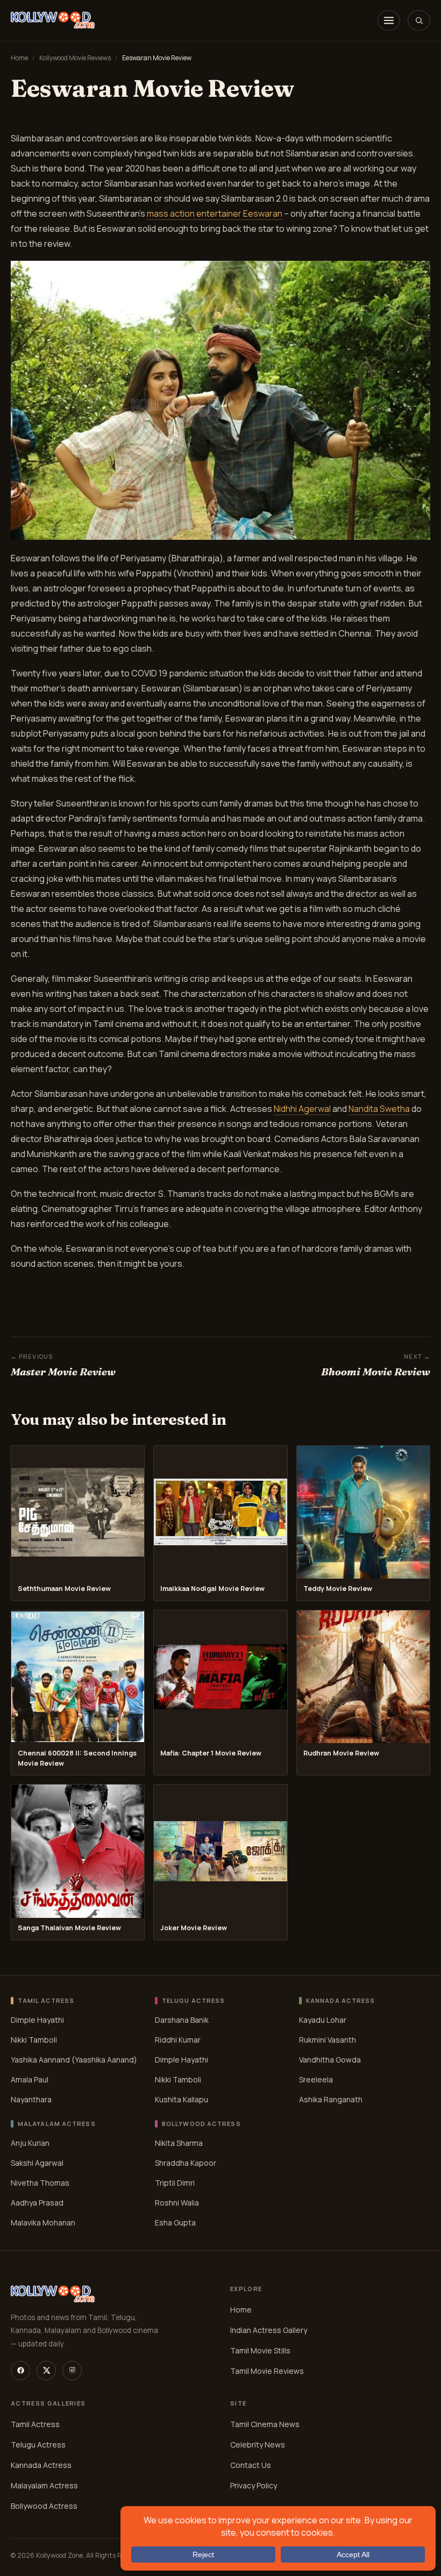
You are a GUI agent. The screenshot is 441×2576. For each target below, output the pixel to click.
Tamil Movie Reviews (267, 2371)
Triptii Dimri (175, 2182)
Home (19, 58)
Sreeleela (316, 2079)
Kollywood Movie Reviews (75, 58)
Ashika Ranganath (331, 2099)
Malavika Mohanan (43, 2222)
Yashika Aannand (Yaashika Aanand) (74, 2059)
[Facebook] (20, 2371)
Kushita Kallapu (182, 2099)
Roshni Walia (177, 2202)
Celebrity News (258, 2445)
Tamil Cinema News (265, 2424)
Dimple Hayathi (37, 2019)
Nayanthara (31, 2099)
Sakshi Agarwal (37, 2162)
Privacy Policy (254, 2485)
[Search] (419, 20)
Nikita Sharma (179, 2142)
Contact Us (251, 2465)
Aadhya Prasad (37, 2202)
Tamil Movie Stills (260, 2350)
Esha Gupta (175, 2222)
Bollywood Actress (44, 2506)
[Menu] (389, 20)
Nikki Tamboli (34, 2039)
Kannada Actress (41, 2465)
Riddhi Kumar (178, 2039)
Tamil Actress (35, 2424)
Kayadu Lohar (323, 2019)
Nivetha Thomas (40, 2182)
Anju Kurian (30, 2142)
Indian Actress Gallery (269, 2330)
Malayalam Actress (44, 2485)
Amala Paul (30, 2079)
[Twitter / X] (46, 2371)
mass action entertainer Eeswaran (215, 213)
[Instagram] (72, 2371)
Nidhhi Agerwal (302, 1109)
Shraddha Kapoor (186, 2162)
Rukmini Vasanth (328, 2039)
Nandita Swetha (379, 1109)
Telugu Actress (38, 2445)
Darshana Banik (182, 2019)
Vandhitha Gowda (330, 2059)
